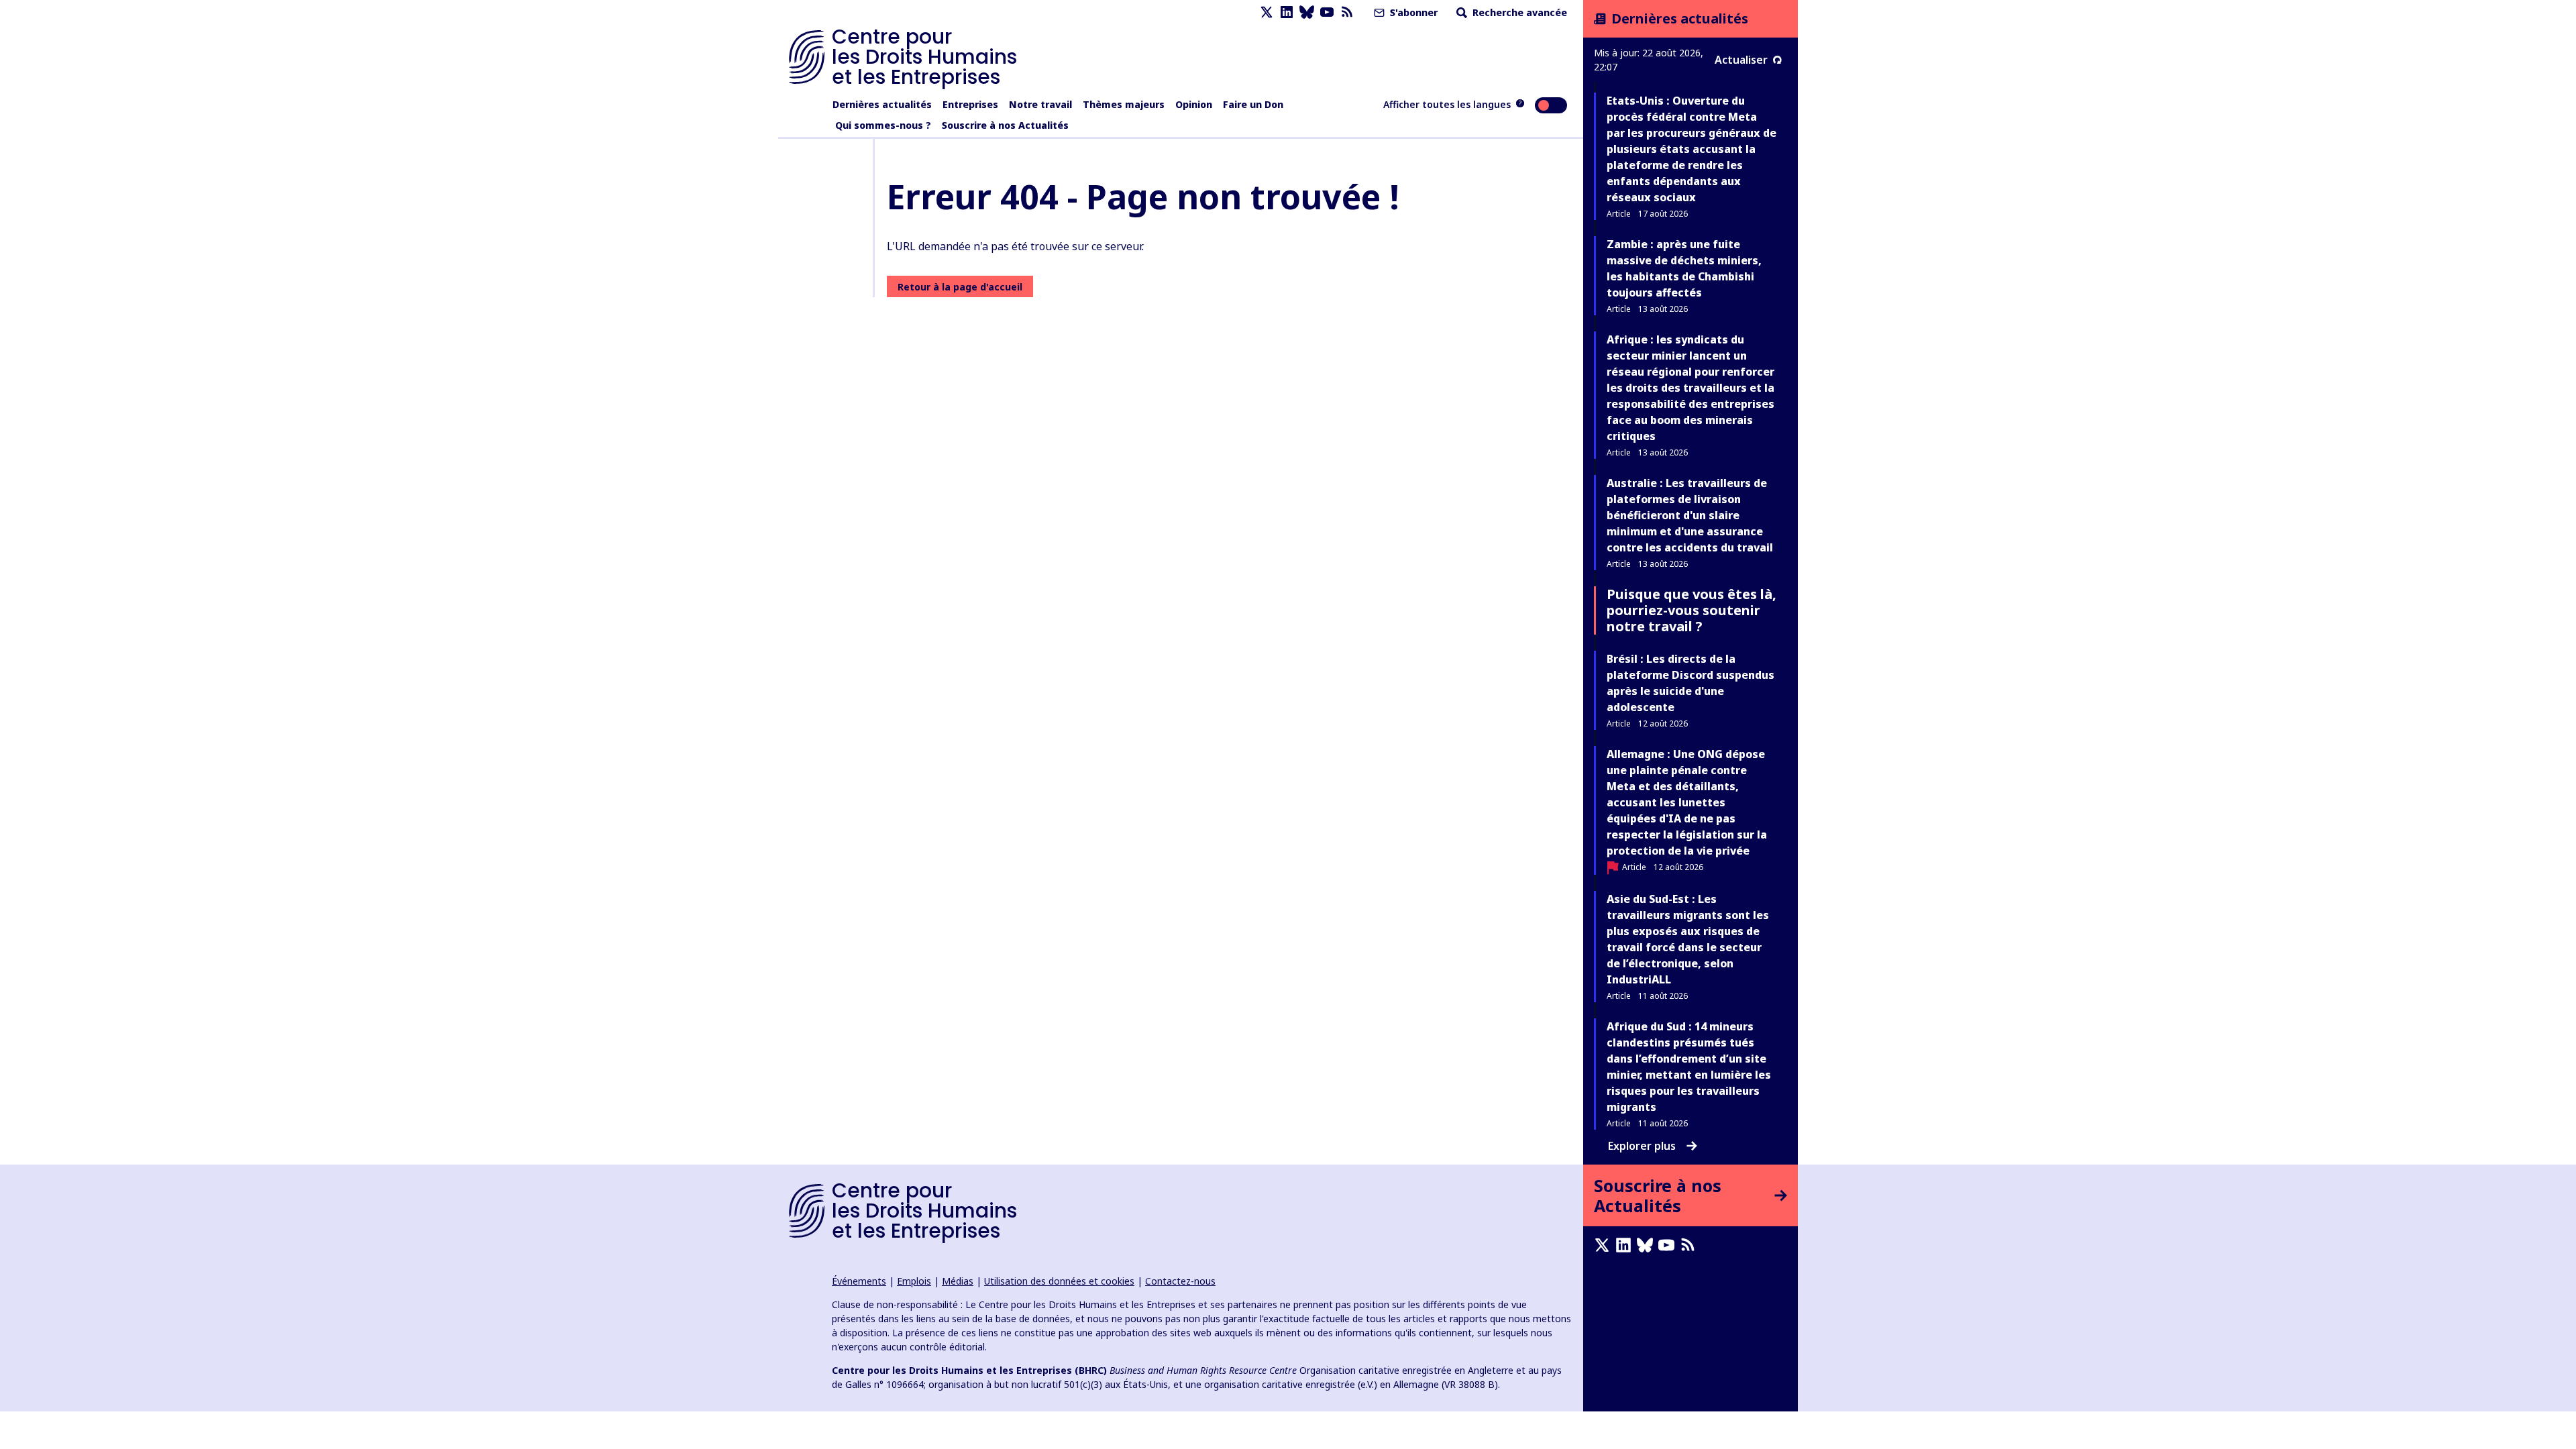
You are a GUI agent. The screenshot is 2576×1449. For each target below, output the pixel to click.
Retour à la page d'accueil (960, 287)
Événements (859, 1281)
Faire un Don (1253, 104)
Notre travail (1040, 104)
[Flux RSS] (1347, 12)
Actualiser (1741, 60)
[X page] (1267, 12)
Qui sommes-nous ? (883, 125)
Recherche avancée (1518, 12)
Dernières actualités (882, 104)
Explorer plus (1642, 1146)
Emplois (914, 1281)
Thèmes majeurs (1124, 104)
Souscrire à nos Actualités (1005, 125)
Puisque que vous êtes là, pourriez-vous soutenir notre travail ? (1692, 610)
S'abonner (1412, 12)
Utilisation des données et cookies (1059, 1281)
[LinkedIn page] (1287, 12)
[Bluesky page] (1307, 12)
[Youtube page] (1327, 12)
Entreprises (970, 104)
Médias (958, 1281)
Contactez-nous (1180, 1281)
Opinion (1194, 104)
